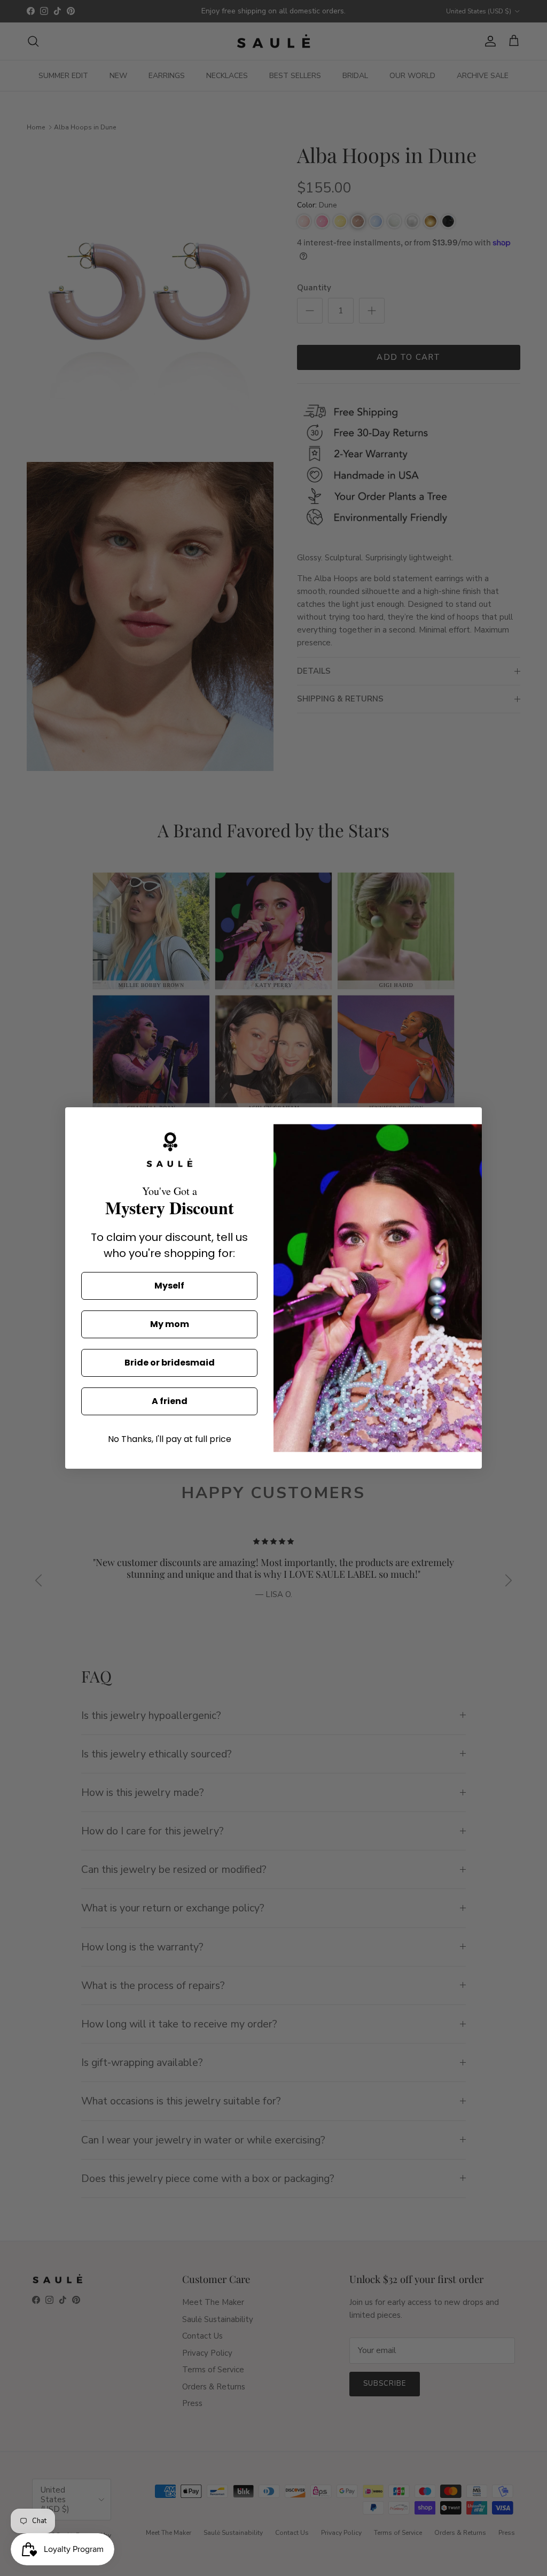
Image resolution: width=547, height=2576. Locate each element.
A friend (170, 1401)
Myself (169, 1286)
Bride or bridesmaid (170, 1363)
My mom (170, 1324)
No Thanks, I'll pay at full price (170, 1439)
